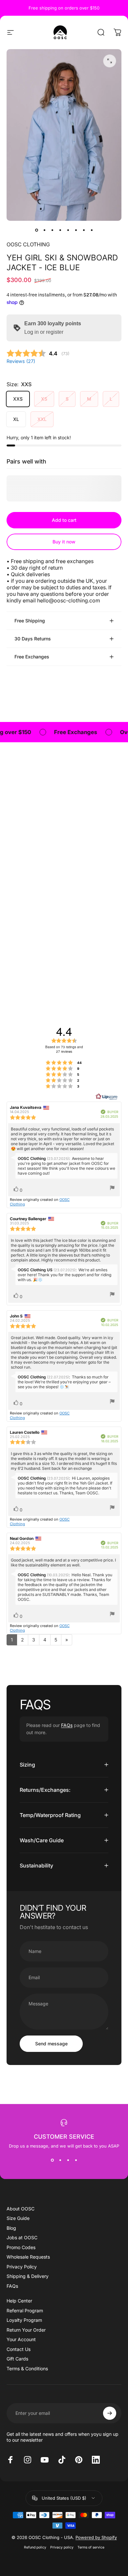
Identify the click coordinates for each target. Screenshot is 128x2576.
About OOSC (21, 2209)
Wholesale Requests (28, 2257)
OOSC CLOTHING (28, 244)
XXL (42, 419)
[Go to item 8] (92, 230)
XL (16, 419)
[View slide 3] (68, 2160)
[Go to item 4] (60, 230)
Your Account (21, 2339)
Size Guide (18, 2218)
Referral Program (25, 2311)
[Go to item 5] (68, 230)
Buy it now (64, 542)
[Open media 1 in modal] (110, 61)
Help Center (19, 2301)
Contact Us (19, 2349)
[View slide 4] (76, 2160)
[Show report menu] (112, 1188)
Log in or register (44, 332)
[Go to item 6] (76, 230)
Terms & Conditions (27, 2368)
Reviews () (21, 361)
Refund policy (35, 2547)
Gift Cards (17, 2359)
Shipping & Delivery (28, 2276)
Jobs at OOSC (22, 2237)
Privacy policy (62, 2547)
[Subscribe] (110, 2413)
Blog (11, 2228)
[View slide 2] (60, 2160)
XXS (18, 399)
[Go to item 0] (36, 230)
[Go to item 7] (84, 230)
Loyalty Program (24, 2320)
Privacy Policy (22, 2267)
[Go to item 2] (44, 230)
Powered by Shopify (96, 2537)
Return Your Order (26, 2330)
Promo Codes (21, 2247)
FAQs (67, 1725)
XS (44, 399)
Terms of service (91, 2547)
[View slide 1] (52, 2160)
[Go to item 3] (52, 230)
